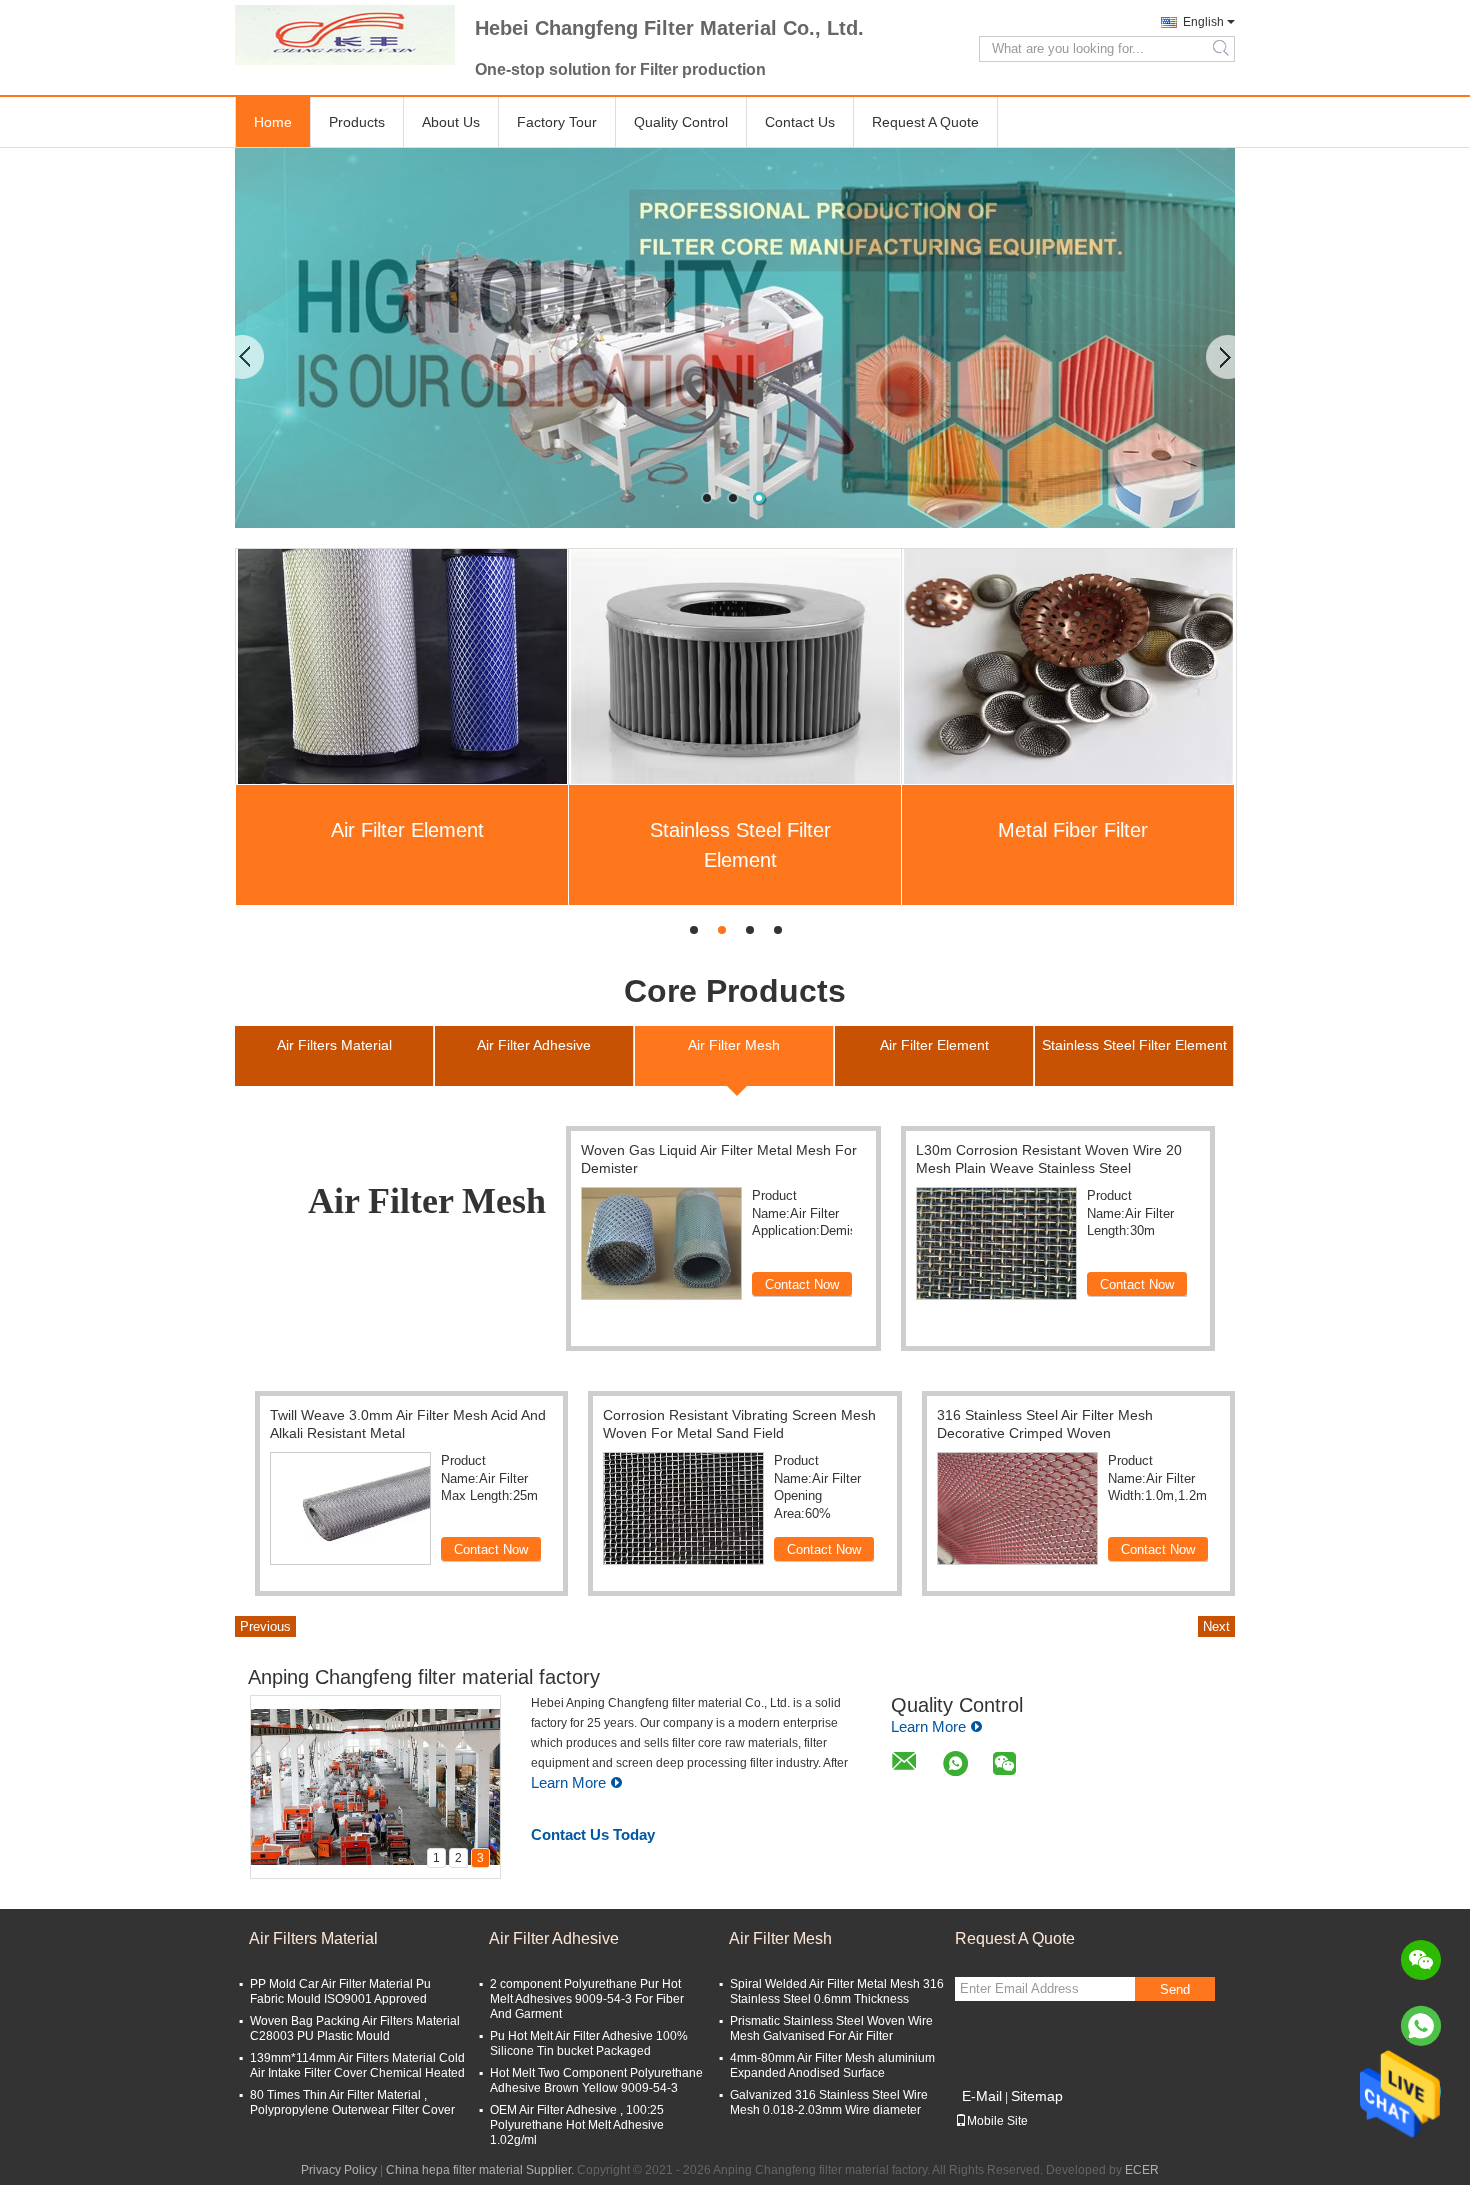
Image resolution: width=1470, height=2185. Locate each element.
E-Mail (982, 2096)
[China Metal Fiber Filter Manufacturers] (1068, 666)
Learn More (568, 1782)
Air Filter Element (407, 830)
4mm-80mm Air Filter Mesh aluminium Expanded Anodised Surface (832, 2065)
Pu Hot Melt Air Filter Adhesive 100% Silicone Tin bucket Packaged (589, 2043)
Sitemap (1037, 2096)
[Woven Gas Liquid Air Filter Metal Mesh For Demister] (661, 1243)
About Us (451, 122)
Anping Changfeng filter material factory (424, 1677)
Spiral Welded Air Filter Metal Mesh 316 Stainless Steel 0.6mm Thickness (837, 1991)
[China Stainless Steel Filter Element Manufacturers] (735, 666)
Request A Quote (925, 122)
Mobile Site (997, 2121)
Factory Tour (557, 122)
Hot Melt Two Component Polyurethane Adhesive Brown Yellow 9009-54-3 (596, 2080)
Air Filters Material (313, 1938)
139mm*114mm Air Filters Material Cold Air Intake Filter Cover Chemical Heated (357, 2065)
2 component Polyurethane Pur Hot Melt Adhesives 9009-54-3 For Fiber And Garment (587, 1999)
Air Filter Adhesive (554, 1938)
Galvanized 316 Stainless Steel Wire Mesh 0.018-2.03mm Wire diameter (829, 2102)
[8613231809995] (1421, 2026)
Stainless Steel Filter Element (740, 845)
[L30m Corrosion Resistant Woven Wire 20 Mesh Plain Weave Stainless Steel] (996, 1243)
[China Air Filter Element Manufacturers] (402, 666)
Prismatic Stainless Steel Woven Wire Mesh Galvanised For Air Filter (831, 2028)
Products (357, 122)
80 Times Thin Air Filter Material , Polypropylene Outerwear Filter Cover (352, 2102)
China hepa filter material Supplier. (481, 2170)
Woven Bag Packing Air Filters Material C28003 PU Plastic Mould (355, 2028)
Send (1175, 1989)
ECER (1142, 2170)
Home (273, 122)
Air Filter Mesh (780, 1938)
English (1203, 22)
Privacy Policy (339, 2170)
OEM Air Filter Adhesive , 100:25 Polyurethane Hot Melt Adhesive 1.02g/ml (577, 2125)
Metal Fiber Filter (1073, 830)
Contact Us (800, 122)
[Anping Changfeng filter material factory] (345, 35)
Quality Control (681, 122)
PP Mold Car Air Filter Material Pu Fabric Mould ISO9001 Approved (340, 1991)
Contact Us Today (593, 1834)
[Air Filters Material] (735, 338)
